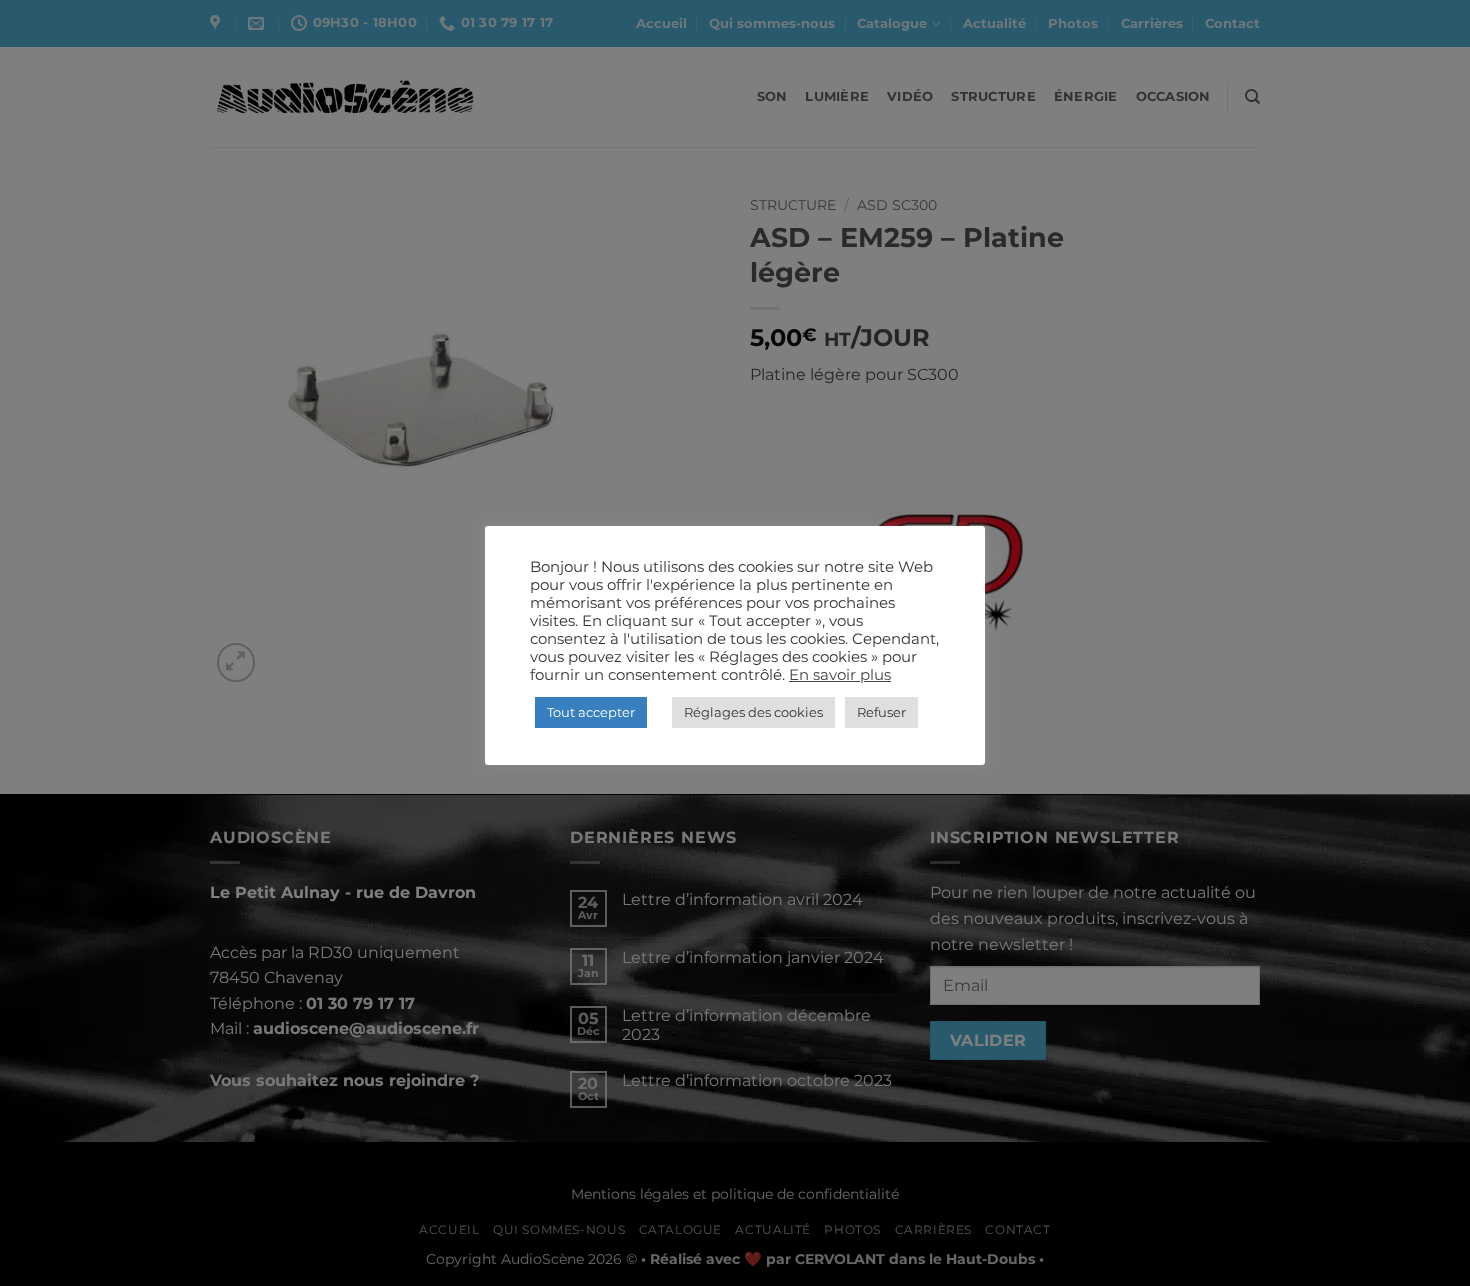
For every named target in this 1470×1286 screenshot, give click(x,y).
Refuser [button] (881, 712)
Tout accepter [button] (591, 712)
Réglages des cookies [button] (753, 712)
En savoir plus (840, 675)
